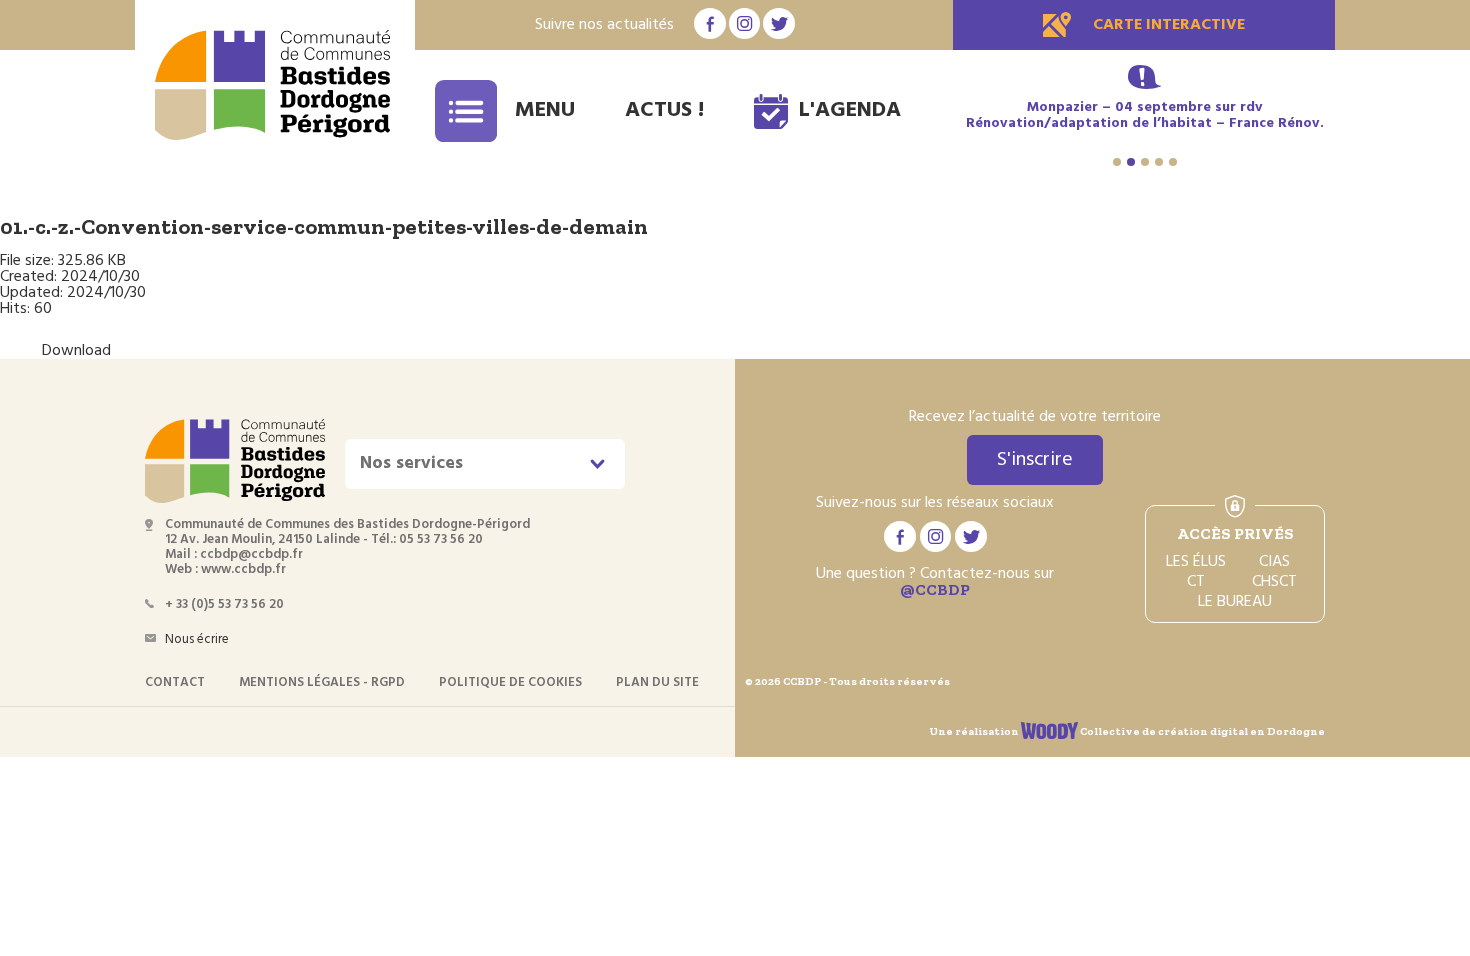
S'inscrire (1035, 460)
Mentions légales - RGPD (322, 682)
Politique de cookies (510, 682)
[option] (1145, 116)
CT (1196, 582)
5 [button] (1173, 162)
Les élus (1196, 562)
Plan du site (657, 682)
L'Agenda (850, 110)
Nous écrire (197, 639)
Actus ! (664, 110)
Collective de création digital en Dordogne (1201, 731)
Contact (175, 682)
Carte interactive (1169, 25)
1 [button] (1117, 162)
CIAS (1274, 562)
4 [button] (1159, 162)
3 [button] (1145, 162)
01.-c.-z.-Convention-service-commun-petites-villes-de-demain (324, 226)
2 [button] (1131, 162)
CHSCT (1274, 582)
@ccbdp (935, 589)
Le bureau (1235, 602)
